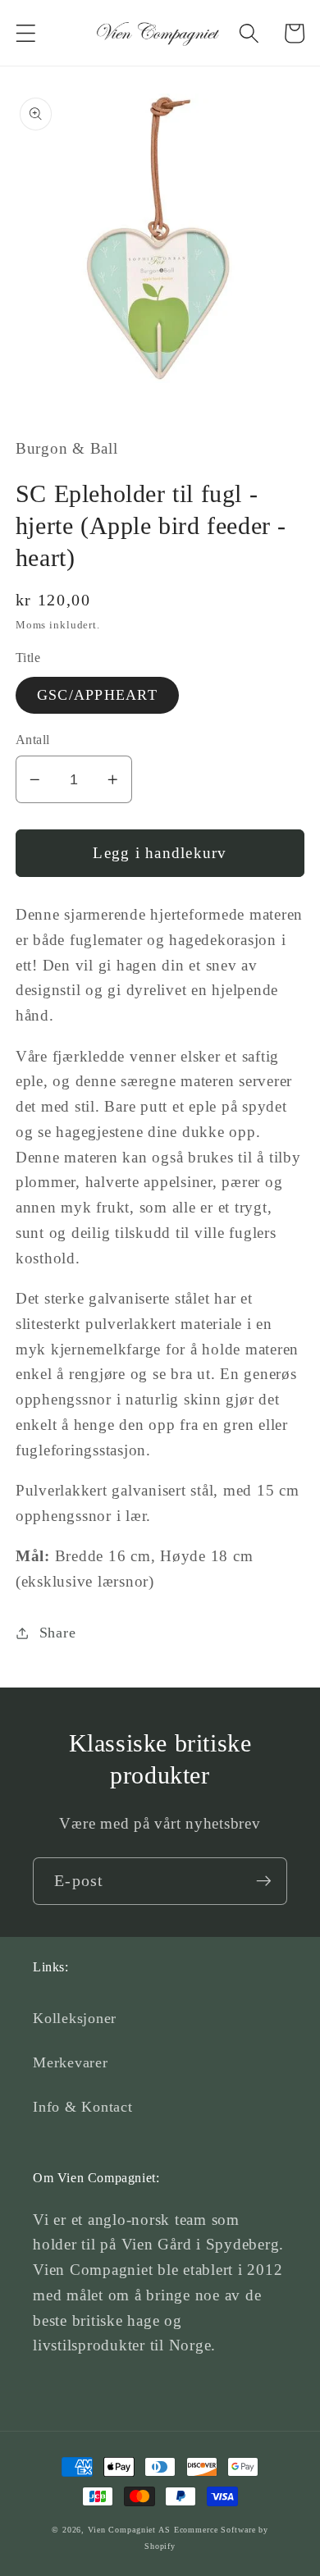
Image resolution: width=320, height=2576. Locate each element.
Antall (33, 740)
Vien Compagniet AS (129, 2530)
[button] (26, 33)
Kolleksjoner (75, 2018)
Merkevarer (71, 2062)
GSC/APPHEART (97, 695)
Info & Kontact (83, 2107)
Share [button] (58, 1633)
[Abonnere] (264, 1881)
